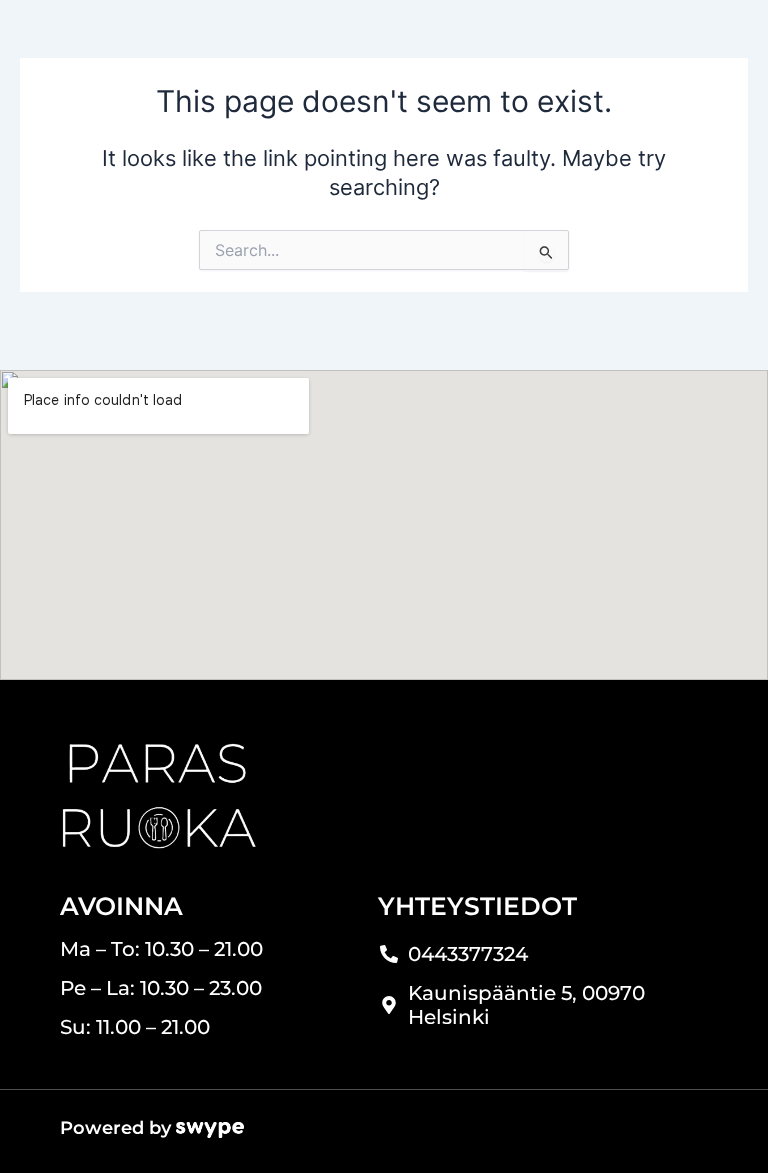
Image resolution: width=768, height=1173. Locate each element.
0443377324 (468, 954)
